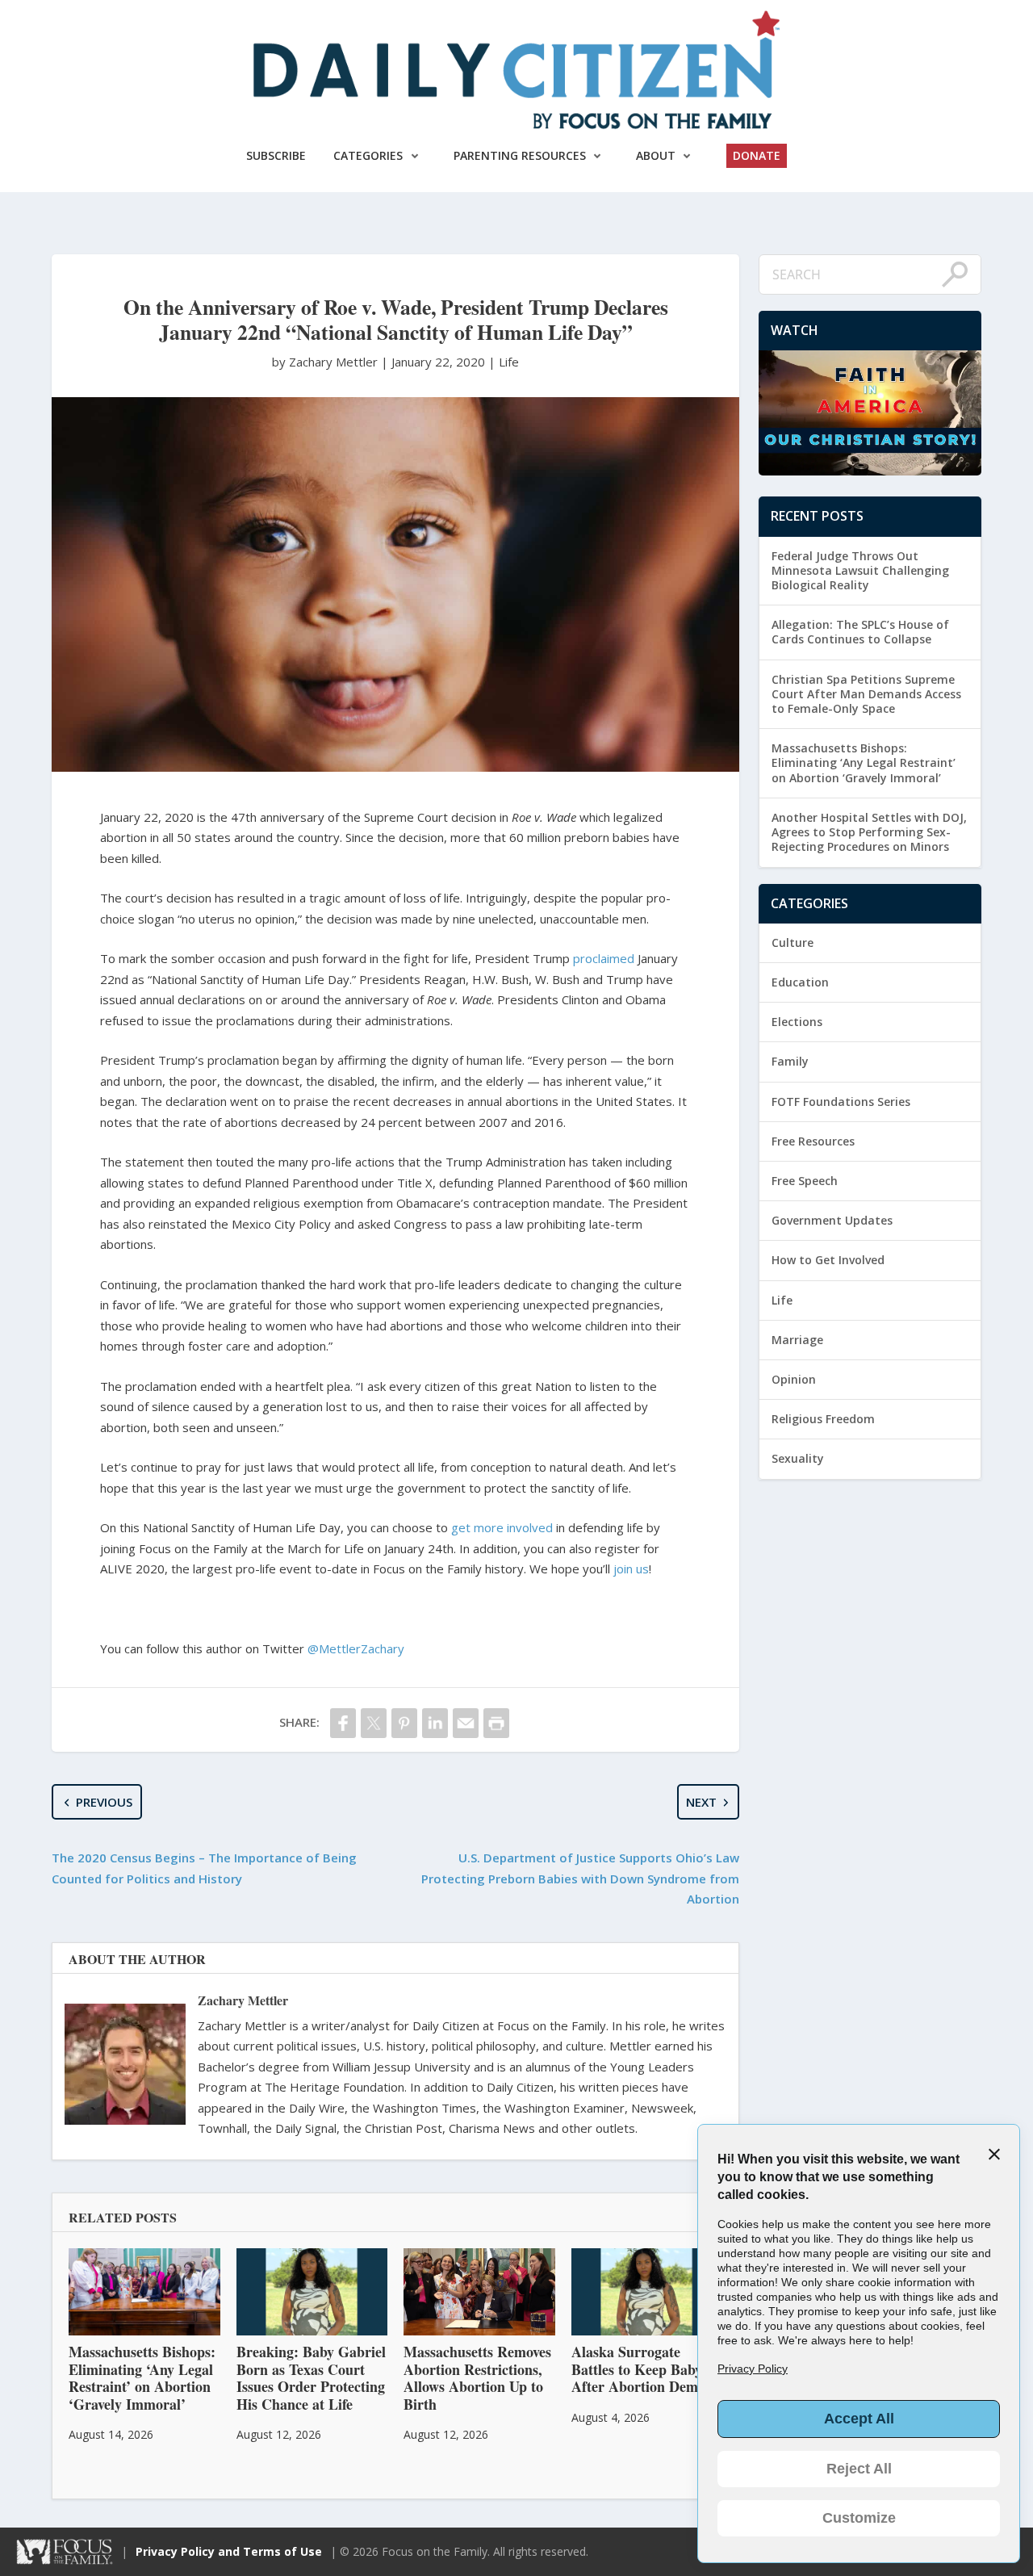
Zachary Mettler (243, 2000)
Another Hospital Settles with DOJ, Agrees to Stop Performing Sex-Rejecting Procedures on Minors (869, 832)
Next (701, 1802)
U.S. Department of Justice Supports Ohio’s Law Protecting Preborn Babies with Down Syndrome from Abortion (580, 1878)
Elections (797, 1022)
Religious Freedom (823, 1419)
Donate (757, 155)
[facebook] (343, 1723)
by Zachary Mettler (326, 362)
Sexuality (798, 1458)
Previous (104, 1802)
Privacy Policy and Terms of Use (229, 2551)
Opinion (794, 1379)
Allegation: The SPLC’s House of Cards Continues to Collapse (860, 632)
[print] (496, 1723)
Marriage (797, 1340)
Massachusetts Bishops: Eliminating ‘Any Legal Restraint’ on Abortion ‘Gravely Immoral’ (864, 762)
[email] (466, 1723)
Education (800, 982)
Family (790, 1061)
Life (509, 362)
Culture (793, 942)
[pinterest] (404, 1723)
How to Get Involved (828, 1260)
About (656, 155)
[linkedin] (435, 1723)
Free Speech (805, 1181)
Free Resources (813, 1141)
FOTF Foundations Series (841, 1102)
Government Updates (832, 1220)
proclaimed (604, 958)
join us (631, 1569)
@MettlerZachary (356, 1648)
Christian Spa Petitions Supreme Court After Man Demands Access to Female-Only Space (866, 694)
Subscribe (276, 155)
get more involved (502, 1527)
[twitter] (374, 1723)
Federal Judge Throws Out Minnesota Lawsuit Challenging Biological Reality (860, 570)
